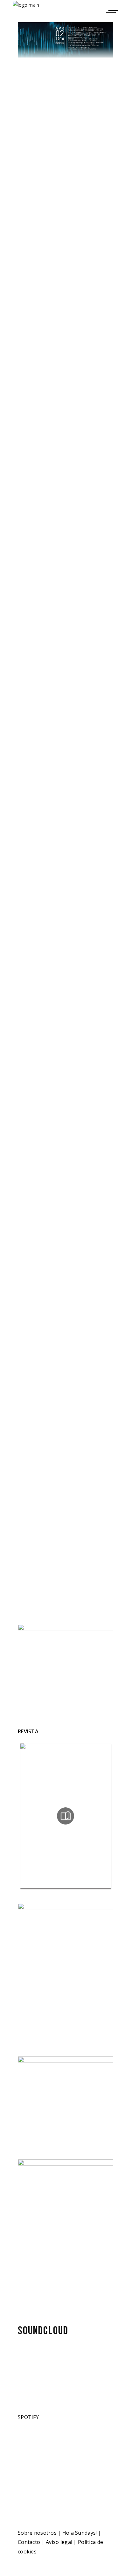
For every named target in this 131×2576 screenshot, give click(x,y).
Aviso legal (59, 2542)
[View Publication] (65, 1816)
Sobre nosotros (37, 2533)
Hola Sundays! (80, 2533)
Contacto (29, 2542)
